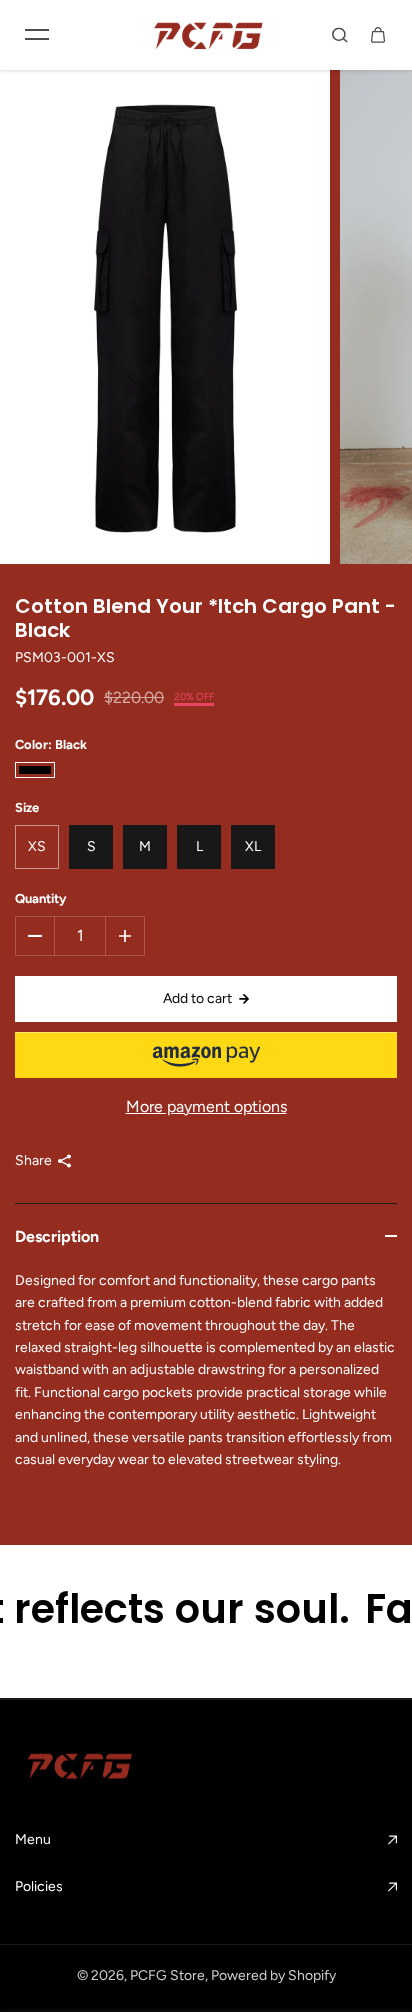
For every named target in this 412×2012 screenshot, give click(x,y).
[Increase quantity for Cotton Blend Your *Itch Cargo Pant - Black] (125, 936)
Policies (39, 1886)
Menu (33, 1839)
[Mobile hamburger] (37, 35)
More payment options (206, 1106)
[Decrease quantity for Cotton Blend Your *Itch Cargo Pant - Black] (35, 936)
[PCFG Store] (206, 35)
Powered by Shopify (273, 1975)
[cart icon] (378, 35)
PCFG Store (167, 1975)
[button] (206, 1055)
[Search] (340, 35)
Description (57, 1236)
